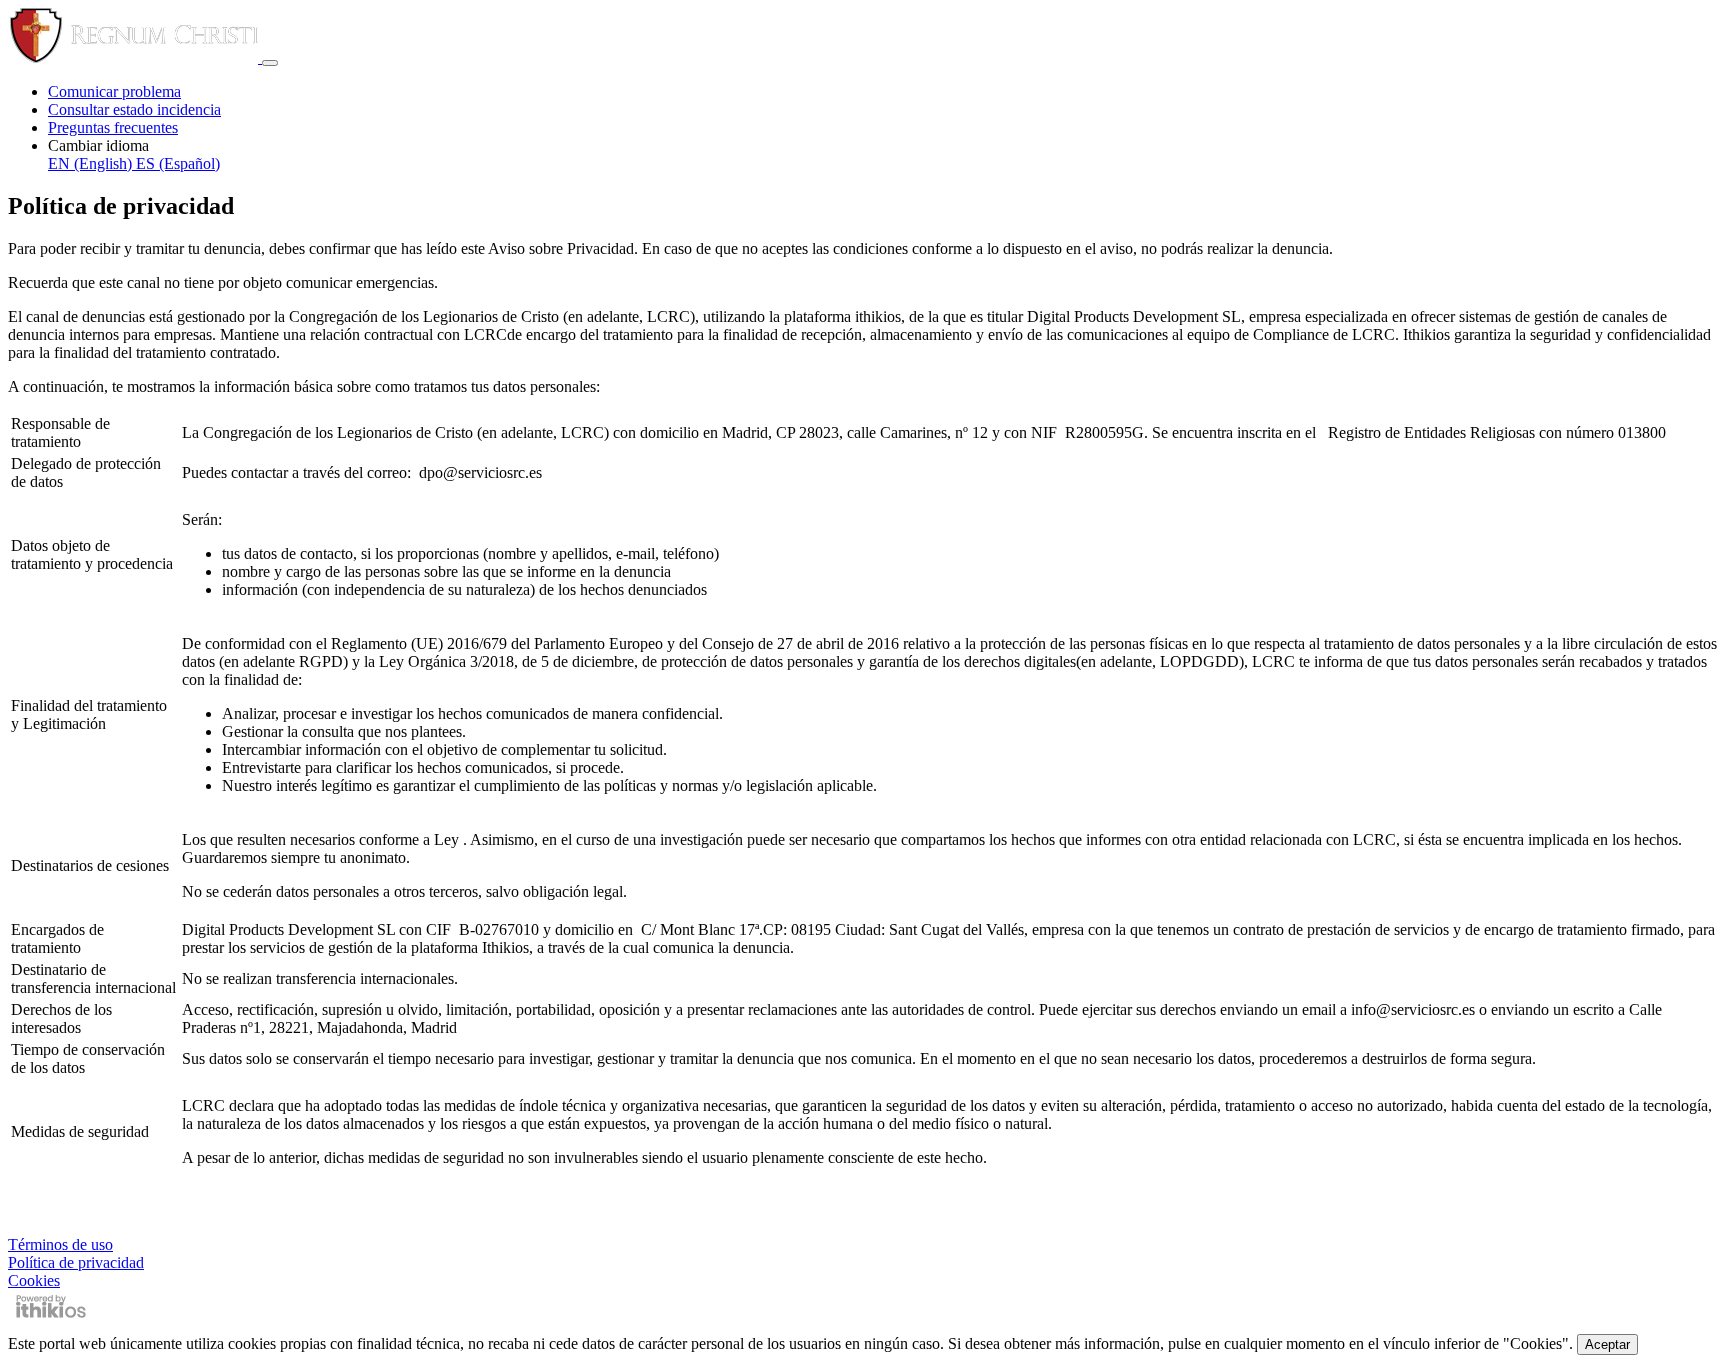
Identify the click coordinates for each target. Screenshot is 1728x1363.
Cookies (34, 1280)
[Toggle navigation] (270, 63)
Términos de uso (60, 1244)
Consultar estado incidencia (134, 109)
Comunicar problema (114, 91)
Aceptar (1607, 1344)
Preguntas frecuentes (113, 127)
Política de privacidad (76, 1262)
